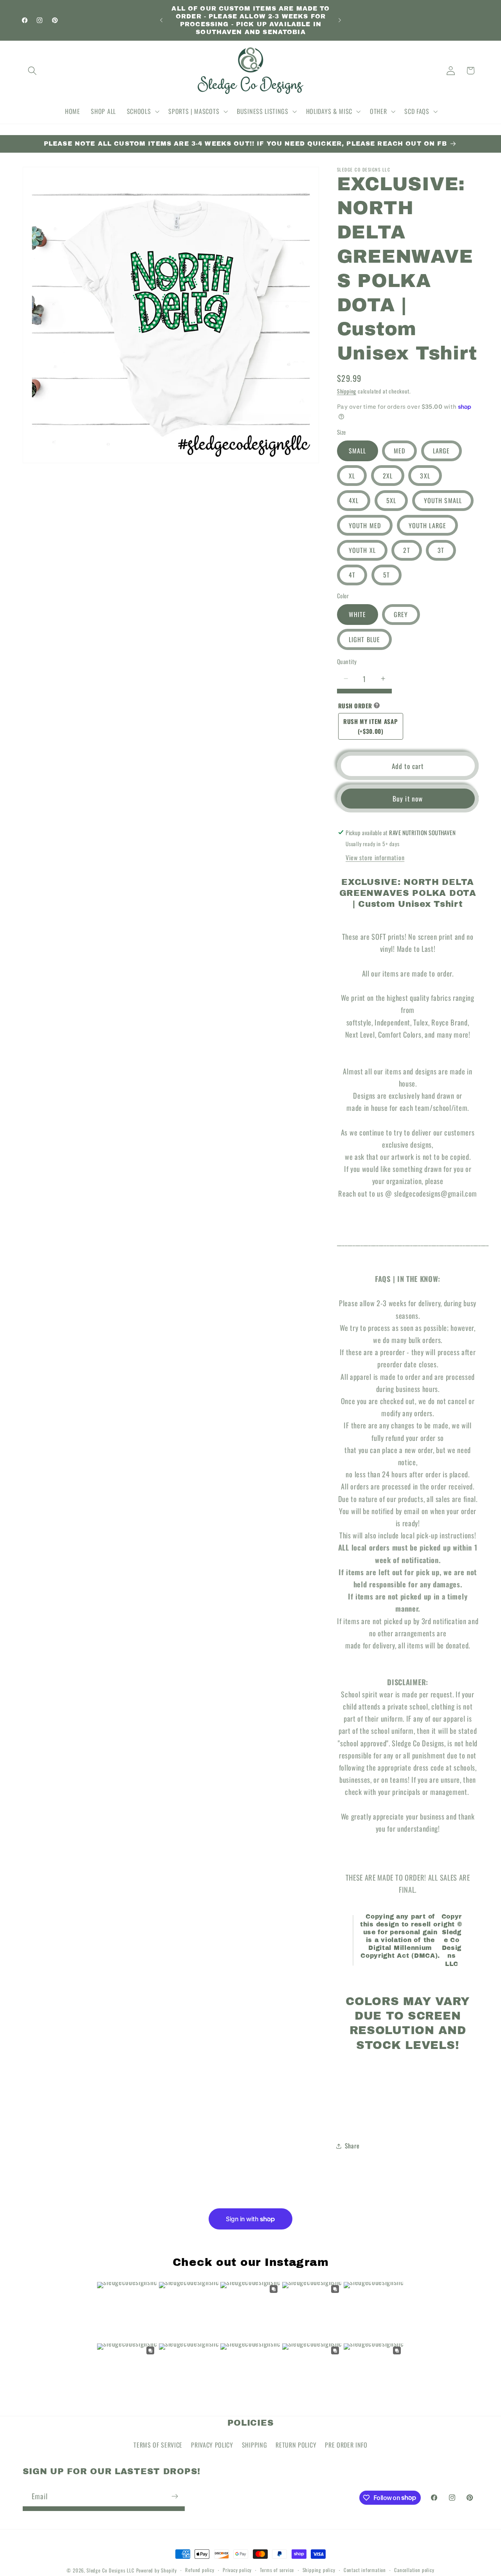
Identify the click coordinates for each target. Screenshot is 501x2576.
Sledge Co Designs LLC (111, 2570)
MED (399, 451)
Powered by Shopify (157, 2570)
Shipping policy (319, 2570)
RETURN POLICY (296, 2445)
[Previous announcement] (161, 20)
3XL (425, 476)
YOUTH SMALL (443, 500)
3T (441, 550)
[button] (33, 71)
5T (387, 575)
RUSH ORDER (355, 706)
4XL (354, 500)
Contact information (365, 2570)
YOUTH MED (365, 525)
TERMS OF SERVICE (158, 2445)
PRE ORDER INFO (346, 2445)
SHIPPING (255, 2445)
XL (352, 476)
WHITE (358, 614)
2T (406, 550)
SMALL (358, 451)
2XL (388, 476)
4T (352, 575)
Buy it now (408, 798)
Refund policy (200, 2570)
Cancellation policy (414, 2570)
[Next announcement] (340, 20)
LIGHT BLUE (365, 639)
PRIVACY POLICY (212, 2445)
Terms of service (277, 2570)
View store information (375, 857)
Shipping (347, 391)
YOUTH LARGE (428, 525)
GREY (401, 614)
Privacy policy (237, 2570)
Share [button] (352, 2146)
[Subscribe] (175, 2496)
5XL (391, 500)
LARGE (442, 451)
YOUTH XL (362, 550)
